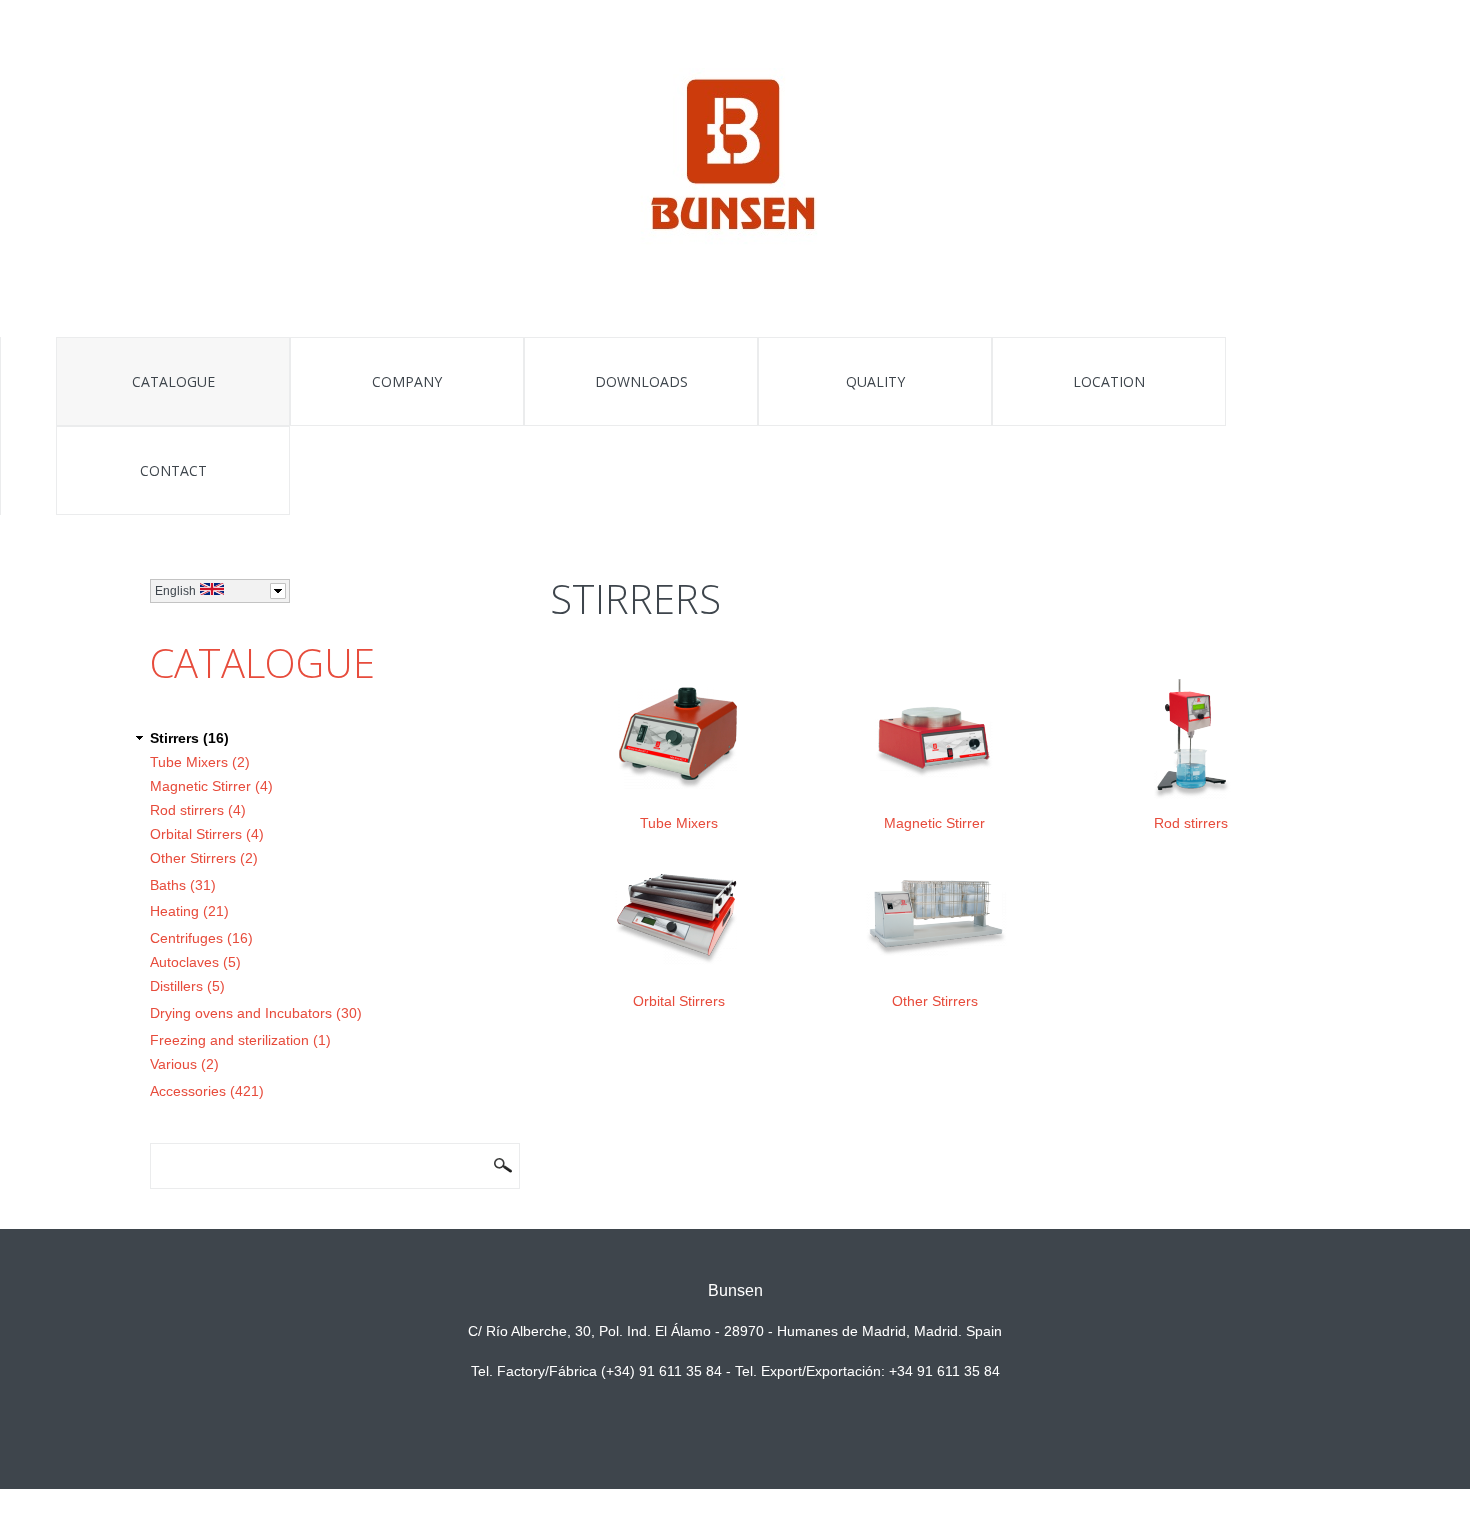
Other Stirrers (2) (204, 858)
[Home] (735, 158)
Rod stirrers (1191, 823)
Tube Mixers (679, 823)
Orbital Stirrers (679, 1001)
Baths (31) (183, 885)
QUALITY (875, 381)
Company (407, 381)
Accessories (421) (207, 1091)
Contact (173, 470)
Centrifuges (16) (201, 938)
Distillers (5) (187, 986)
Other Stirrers (935, 1001)
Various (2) (184, 1064)
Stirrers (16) (189, 738)
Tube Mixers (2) (200, 762)
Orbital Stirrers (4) (207, 834)
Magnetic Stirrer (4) (211, 786)
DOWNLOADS (641, 381)
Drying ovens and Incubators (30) (256, 1013)
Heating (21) (189, 911)
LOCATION (1109, 381)
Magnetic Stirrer (934, 823)
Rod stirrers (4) (198, 810)
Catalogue (173, 381)
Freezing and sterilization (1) (240, 1040)
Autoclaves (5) (195, 962)
